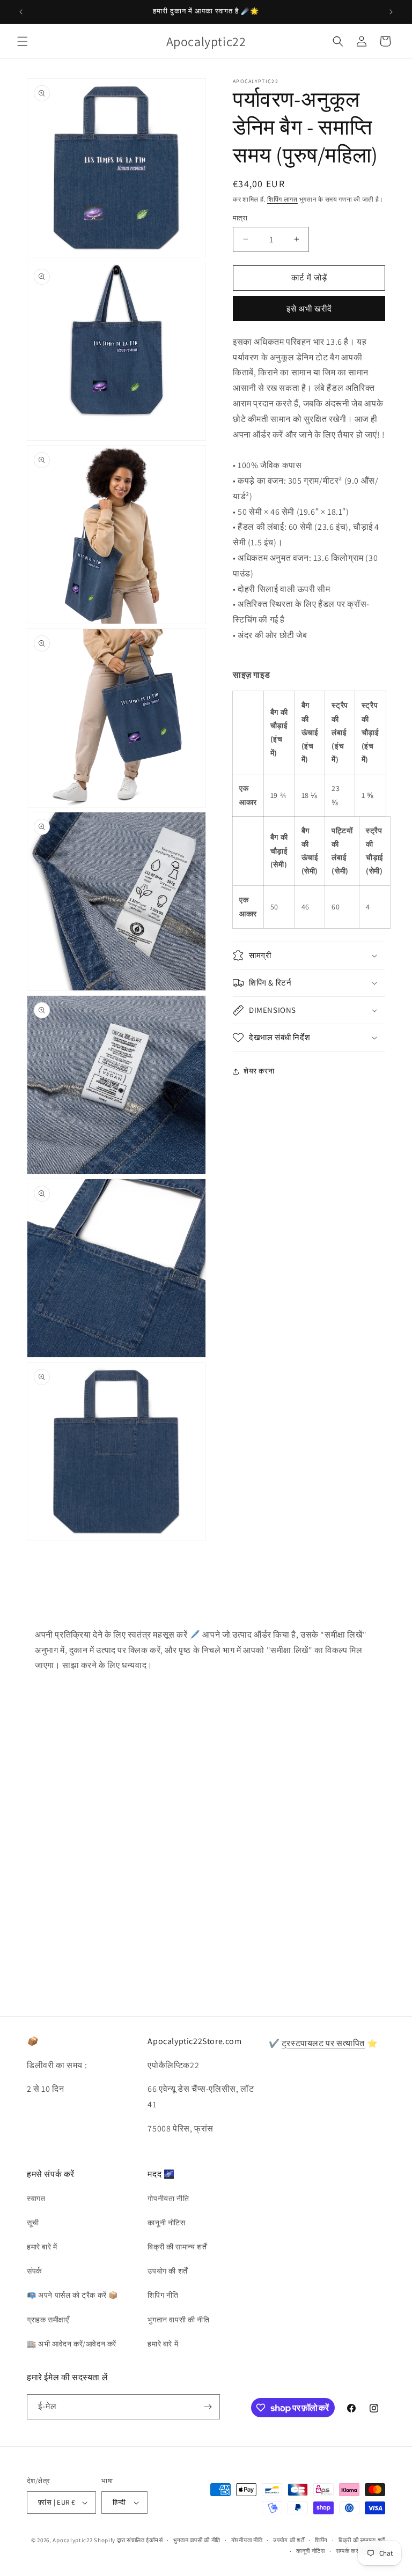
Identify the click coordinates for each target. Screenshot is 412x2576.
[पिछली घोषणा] (21, 12)
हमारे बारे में (42, 2247)
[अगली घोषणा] (391, 12)
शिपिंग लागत (282, 199)
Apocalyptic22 (72, 2540)
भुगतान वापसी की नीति (178, 2320)
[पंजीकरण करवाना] (208, 2407)
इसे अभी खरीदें (309, 309)
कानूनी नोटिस (166, 2223)
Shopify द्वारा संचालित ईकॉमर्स (128, 2540)
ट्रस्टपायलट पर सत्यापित (323, 2043)
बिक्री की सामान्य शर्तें (177, 2247)
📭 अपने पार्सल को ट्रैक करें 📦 (72, 2295)
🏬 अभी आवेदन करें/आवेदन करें (72, 2344)
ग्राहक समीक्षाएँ (48, 2320)
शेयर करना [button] (259, 1071)
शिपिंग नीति (163, 2295)
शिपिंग (321, 2540)
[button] (23, 41)
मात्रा (240, 218)
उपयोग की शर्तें (167, 2271)
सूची (33, 2223)
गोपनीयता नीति (168, 2199)
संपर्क (34, 2271)
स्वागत (36, 2199)
